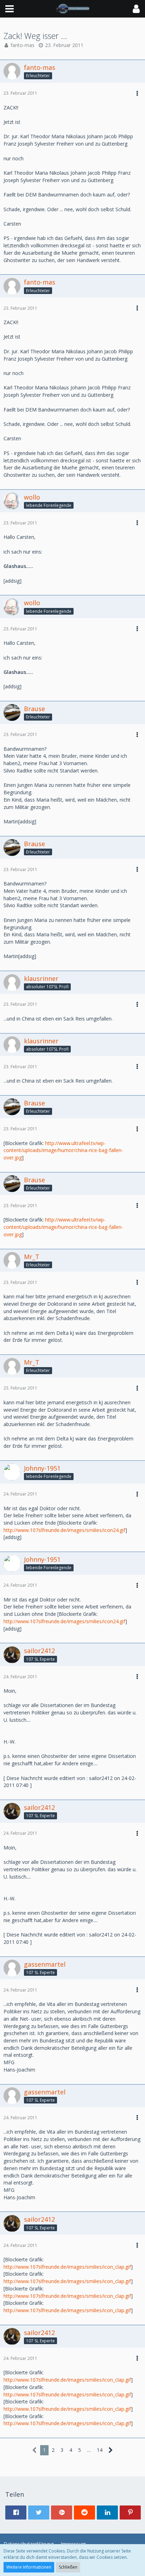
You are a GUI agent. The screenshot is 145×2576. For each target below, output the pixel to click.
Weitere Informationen (29, 2567)
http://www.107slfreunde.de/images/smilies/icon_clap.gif (67, 2267)
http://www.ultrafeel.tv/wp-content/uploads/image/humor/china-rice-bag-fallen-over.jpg (63, 1150)
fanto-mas (23, 45)
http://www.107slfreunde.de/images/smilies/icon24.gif (64, 1530)
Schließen (68, 2567)
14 (100, 2450)
